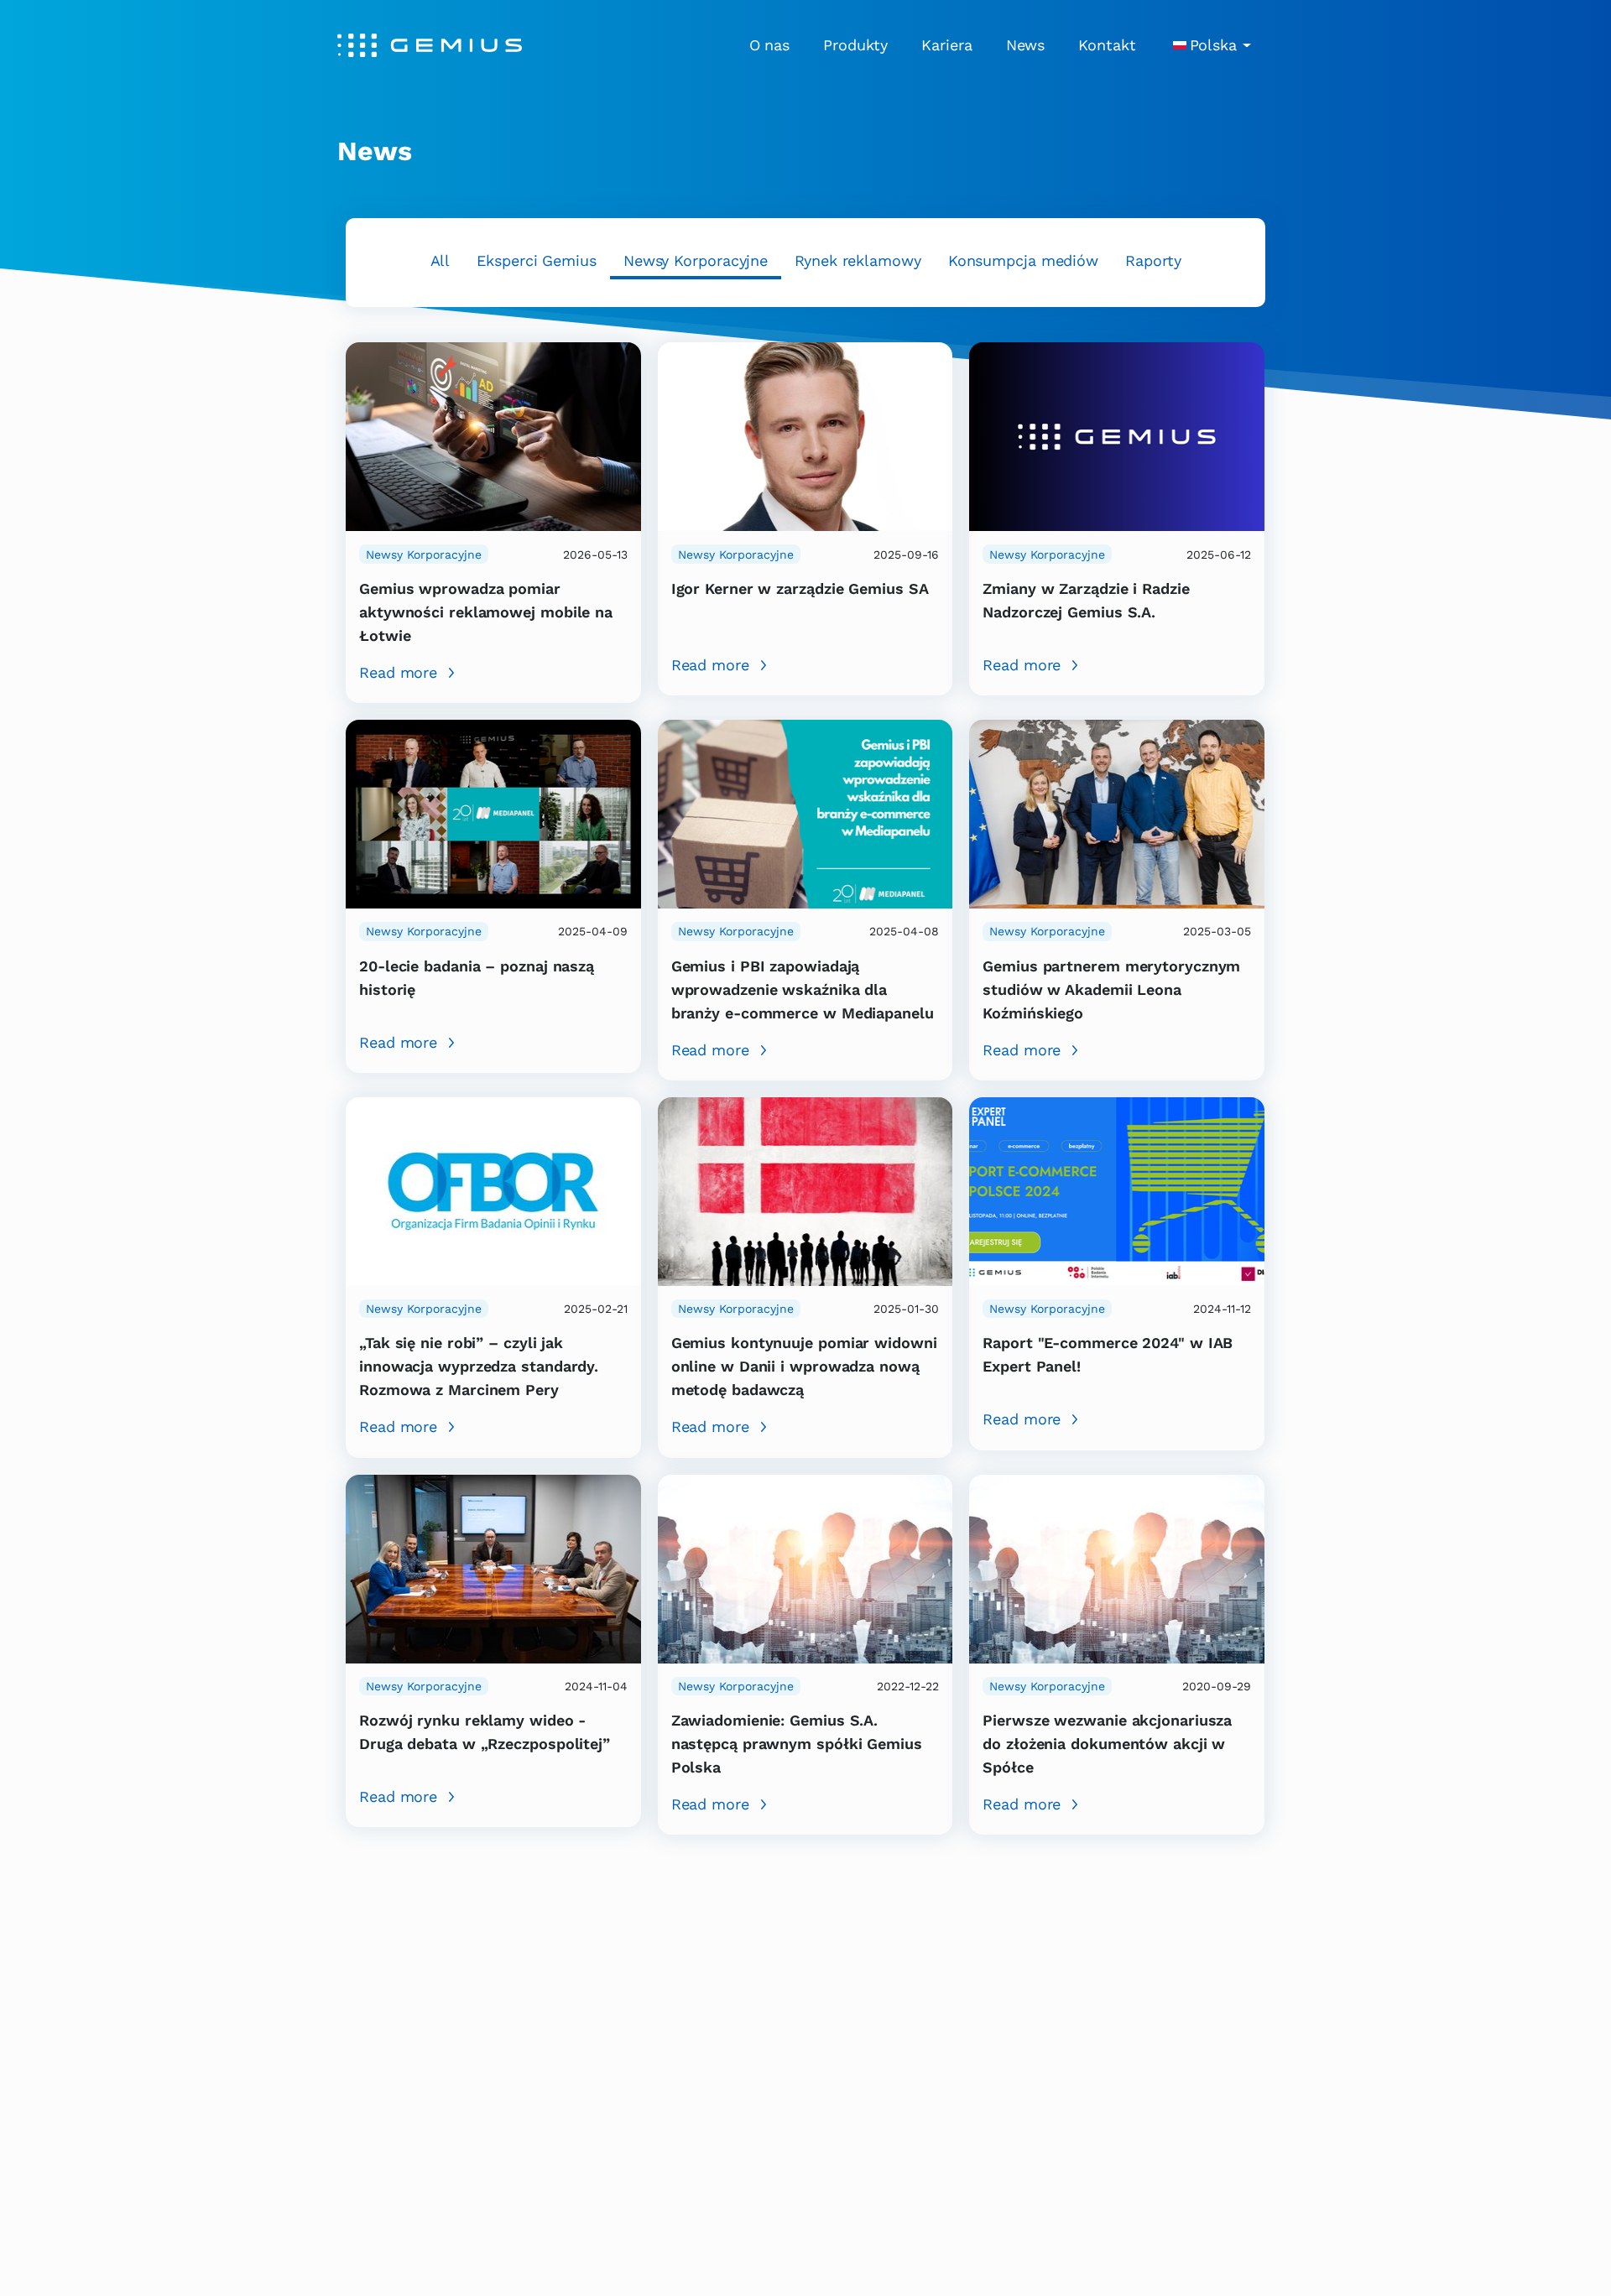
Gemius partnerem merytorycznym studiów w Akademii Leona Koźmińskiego (1111, 989)
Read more (398, 672)
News (1026, 45)
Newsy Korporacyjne (696, 260)
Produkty (855, 45)
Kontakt (1107, 45)
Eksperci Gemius (537, 260)
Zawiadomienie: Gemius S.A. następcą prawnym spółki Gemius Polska (797, 1744)
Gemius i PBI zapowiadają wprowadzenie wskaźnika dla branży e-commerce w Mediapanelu (803, 989)
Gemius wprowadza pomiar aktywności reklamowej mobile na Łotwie (486, 612)
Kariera (946, 45)
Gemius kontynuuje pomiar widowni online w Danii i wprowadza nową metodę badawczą (804, 1366)
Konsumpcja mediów (1023, 260)
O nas (770, 45)
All (441, 260)
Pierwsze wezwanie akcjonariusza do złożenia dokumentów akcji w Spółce (1107, 1744)
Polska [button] (1213, 45)
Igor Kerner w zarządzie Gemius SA (800, 588)
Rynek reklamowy (858, 260)
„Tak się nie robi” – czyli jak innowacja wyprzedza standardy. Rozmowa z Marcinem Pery (479, 1366)
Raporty (1153, 260)
